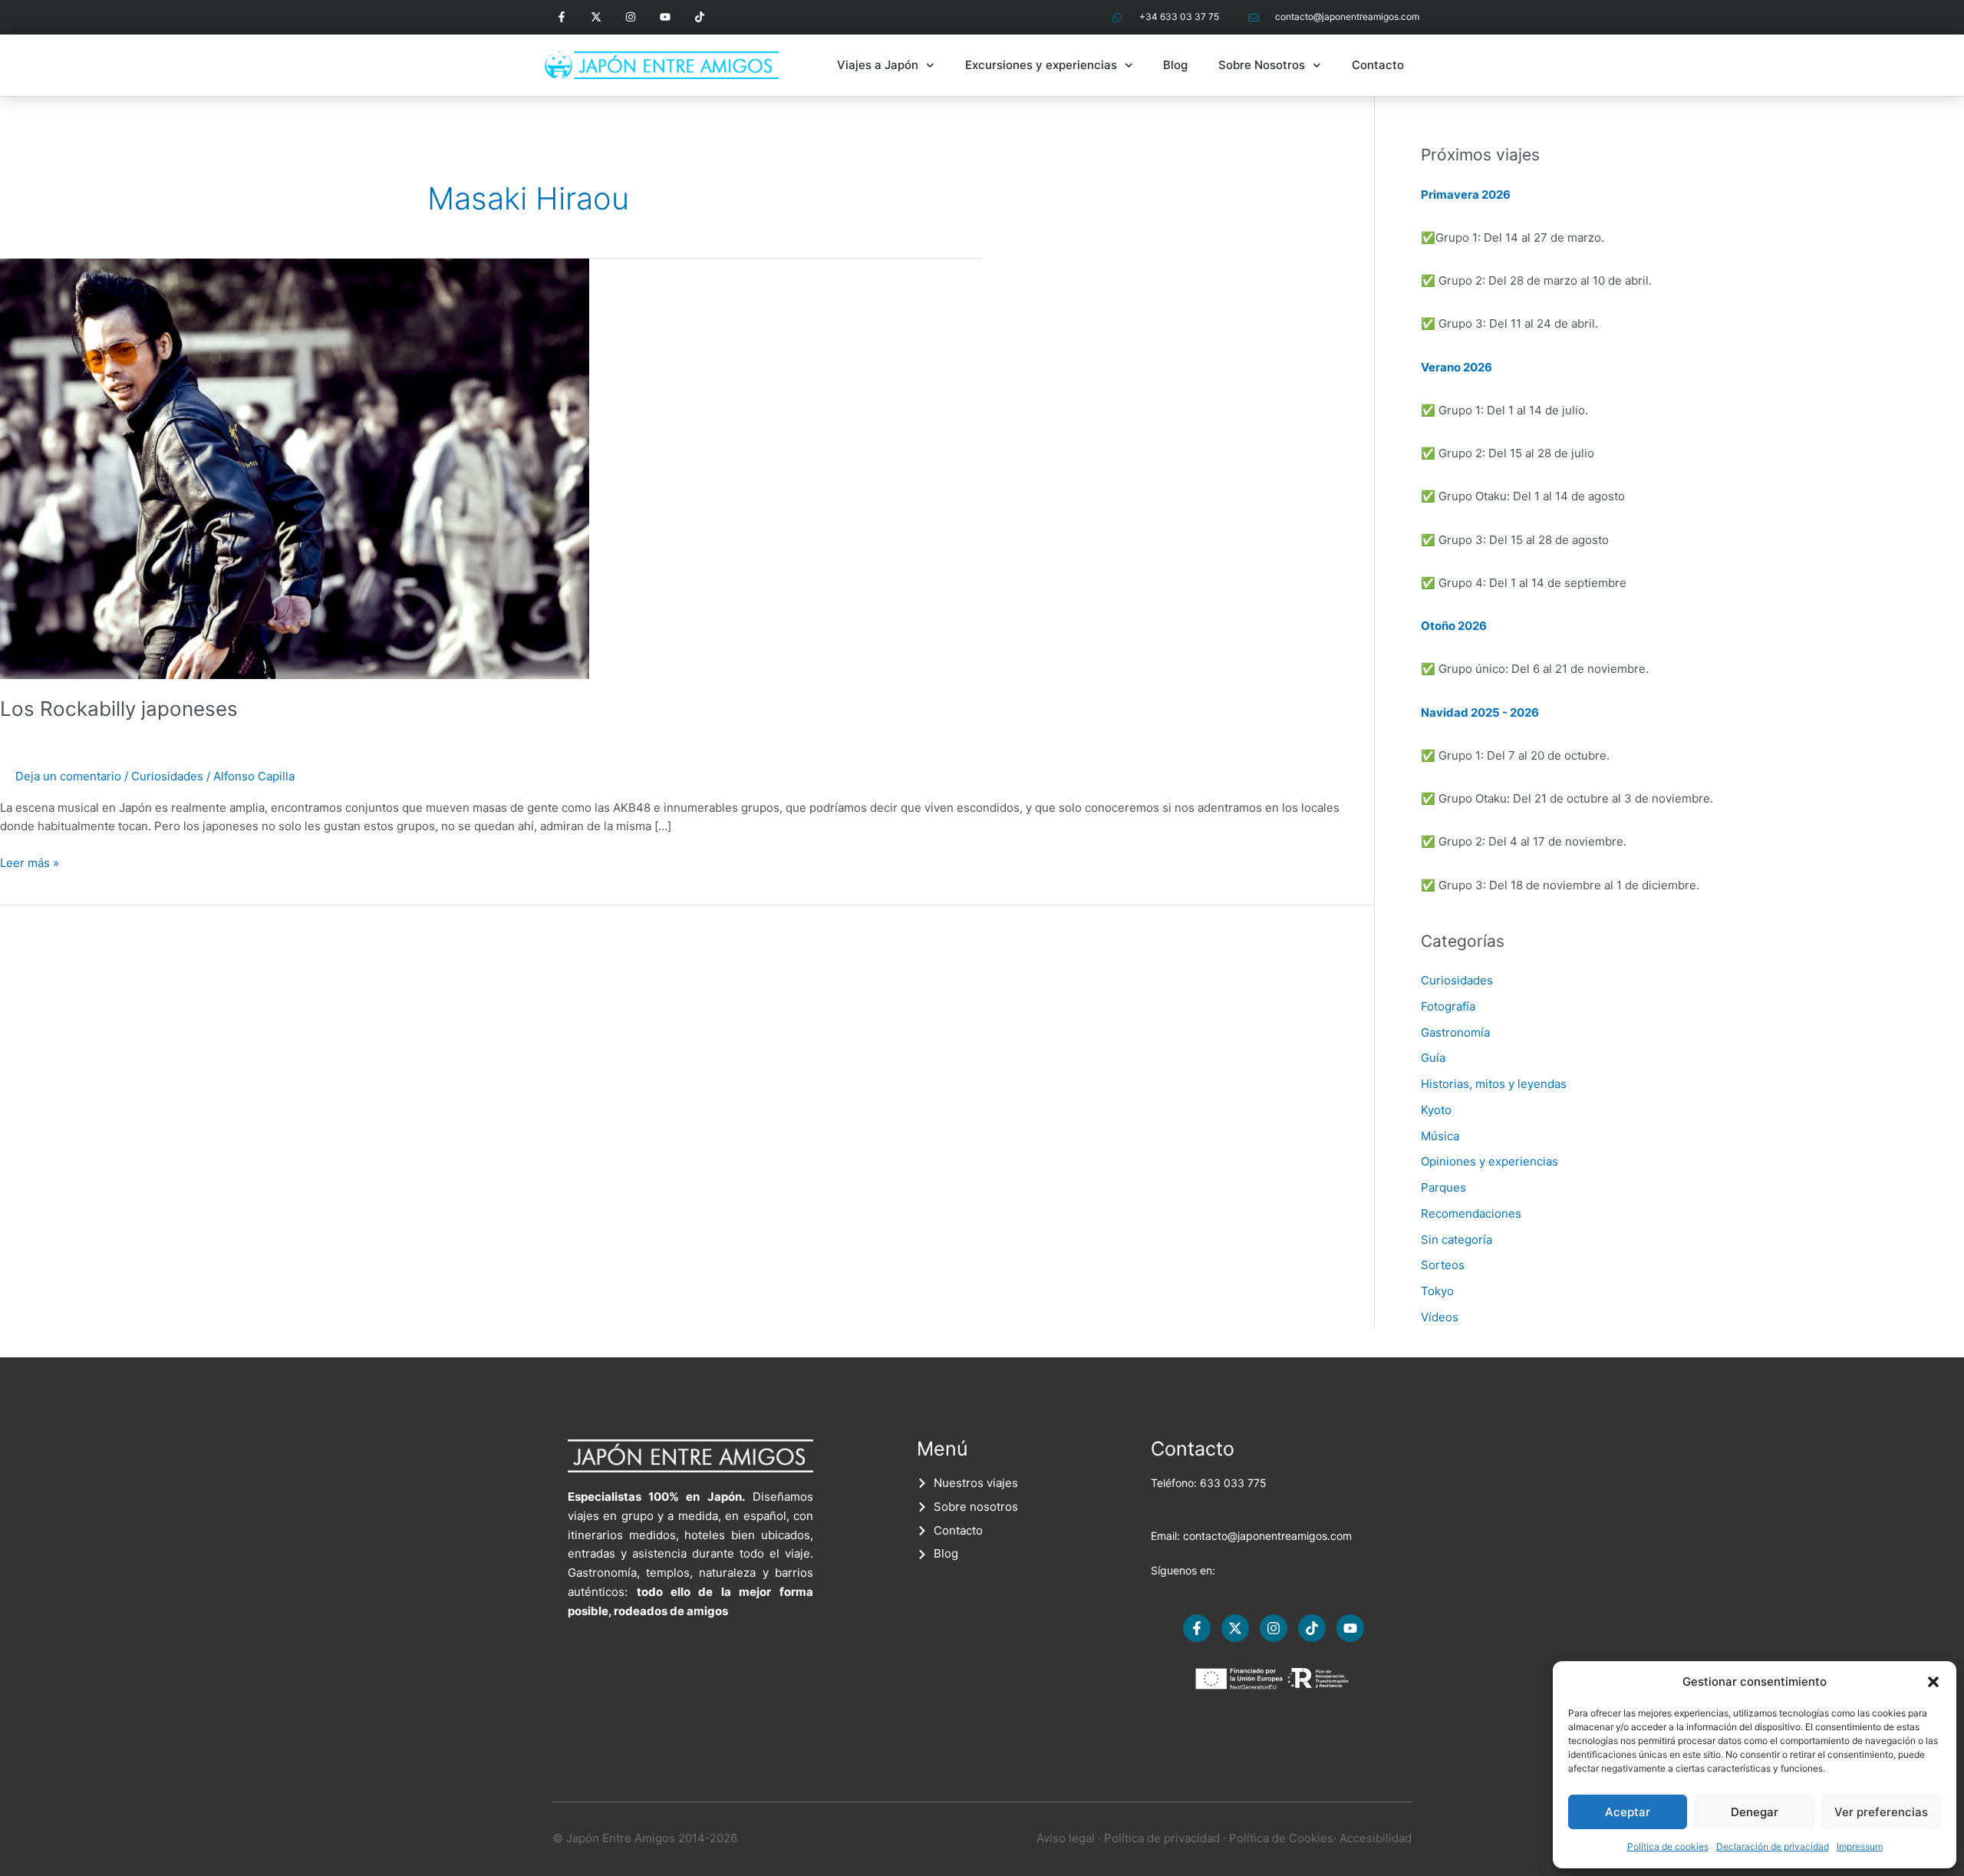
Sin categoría (1457, 1240)
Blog (1175, 65)
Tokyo (1437, 1291)
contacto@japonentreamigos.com (1267, 1536)
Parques (1443, 1187)
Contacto (1378, 65)
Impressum (1860, 1846)
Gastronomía (1455, 1032)
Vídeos (1440, 1317)
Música (1440, 1136)
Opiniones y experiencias (1489, 1161)
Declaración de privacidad (1773, 1846)
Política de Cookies (1281, 1838)
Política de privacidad (1162, 1838)
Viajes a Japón (878, 65)
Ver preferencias (1881, 1812)
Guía (1433, 1058)
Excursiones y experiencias (1041, 65)
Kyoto (1436, 1110)
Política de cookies (1668, 1846)
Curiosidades (167, 776)
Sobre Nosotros (1262, 65)
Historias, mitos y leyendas (1494, 1084)
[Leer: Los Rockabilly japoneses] (295, 468)
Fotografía (1448, 1006)
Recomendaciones (1471, 1213)
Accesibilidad (1376, 1838)
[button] (1933, 1682)
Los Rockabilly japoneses (119, 709)
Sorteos (1443, 1265)
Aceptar (1628, 1812)
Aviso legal (1066, 1838)
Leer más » (30, 862)
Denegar (1755, 1812)
